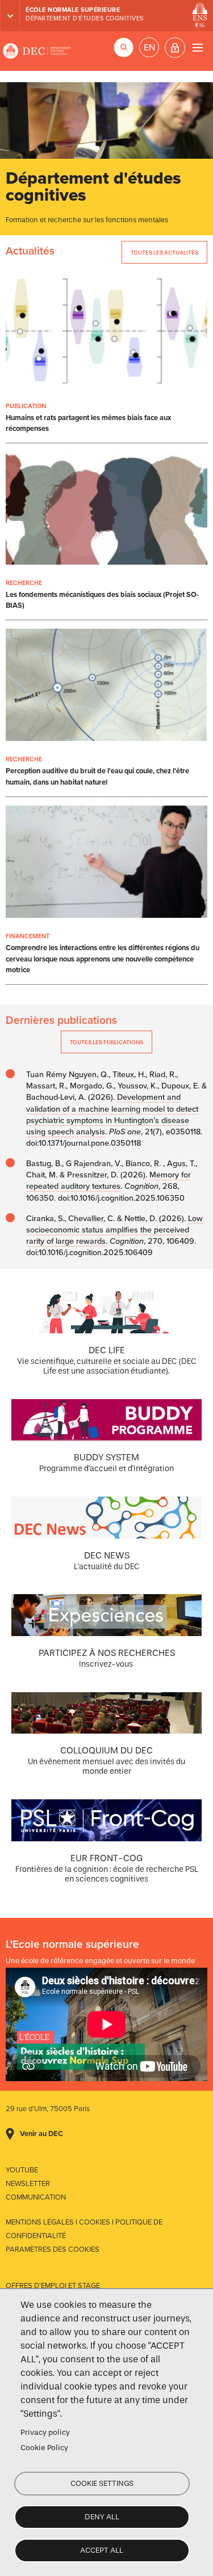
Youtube (22, 2170)
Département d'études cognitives (85, 18)
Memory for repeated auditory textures (108, 1181)
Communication (36, 2197)
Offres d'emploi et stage (53, 2286)
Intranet (175, 48)
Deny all (102, 2517)
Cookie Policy (44, 2448)
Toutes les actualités (164, 253)
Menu (197, 47)
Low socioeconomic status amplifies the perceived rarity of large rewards (114, 1230)
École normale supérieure (73, 10)
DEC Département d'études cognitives (37, 51)
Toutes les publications (106, 1042)
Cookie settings (102, 2483)
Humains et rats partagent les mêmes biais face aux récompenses (88, 423)
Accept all (102, 2550)
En (149, 48)
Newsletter (28, 2184)
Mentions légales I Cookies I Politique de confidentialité (84, 2229)
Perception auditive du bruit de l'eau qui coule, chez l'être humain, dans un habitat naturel (97, 776)
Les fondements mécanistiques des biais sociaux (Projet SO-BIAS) (102, 600)
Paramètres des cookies (53, 2249)
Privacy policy (45, 2432)
